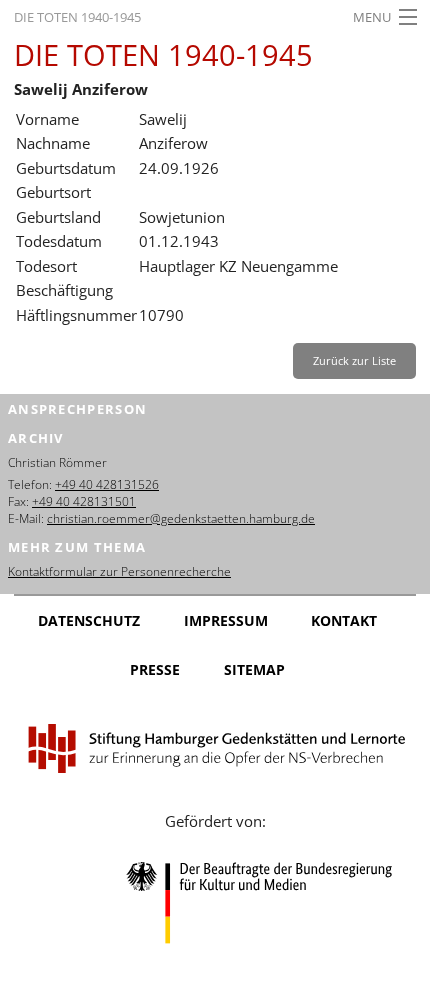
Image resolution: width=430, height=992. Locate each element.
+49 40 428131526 (107, 484)
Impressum (226, 620)
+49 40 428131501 (84, 501)
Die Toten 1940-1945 (77, 17)
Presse (155, 669)
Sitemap (254, 669)
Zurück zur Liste (354, 360)
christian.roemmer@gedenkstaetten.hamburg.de (181, 518)
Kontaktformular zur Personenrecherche (119, 571)
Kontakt (344, 620)
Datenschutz (89, 620)
